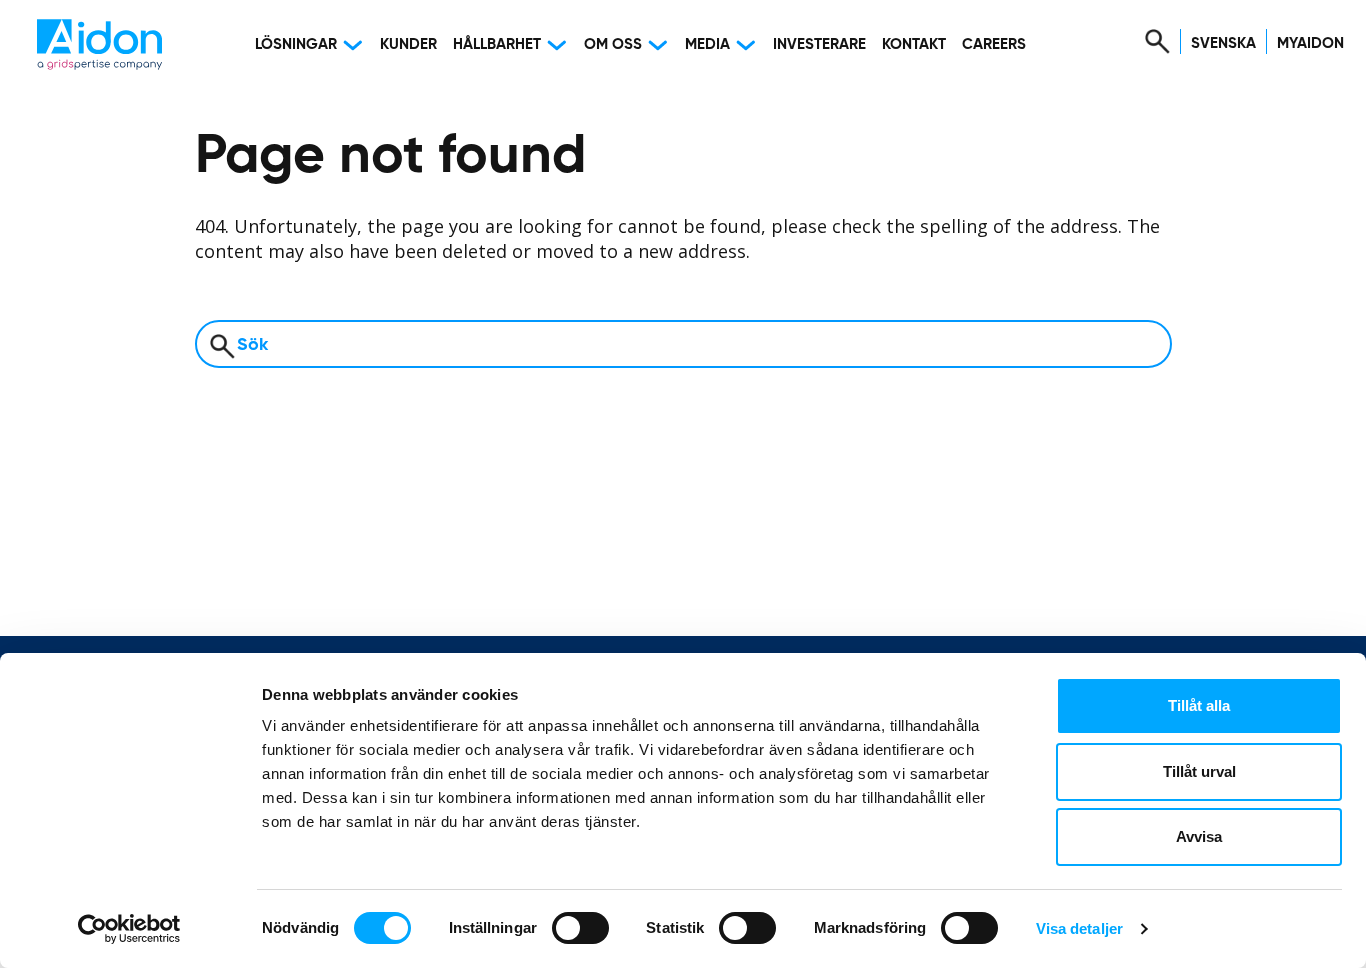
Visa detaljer (1079, 928)
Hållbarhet (497, 44)
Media (707, 44)
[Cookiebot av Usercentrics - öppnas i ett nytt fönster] (129, 929)
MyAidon (1310, 43)
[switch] (580, 928)
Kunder (408, 44)
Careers (994, 44)
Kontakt (914, 44)
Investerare (819, 44)
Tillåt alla (1199, 705)
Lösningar (296, 44)
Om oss (613, 44)
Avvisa (1199, 836)
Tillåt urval (1199, 771)
